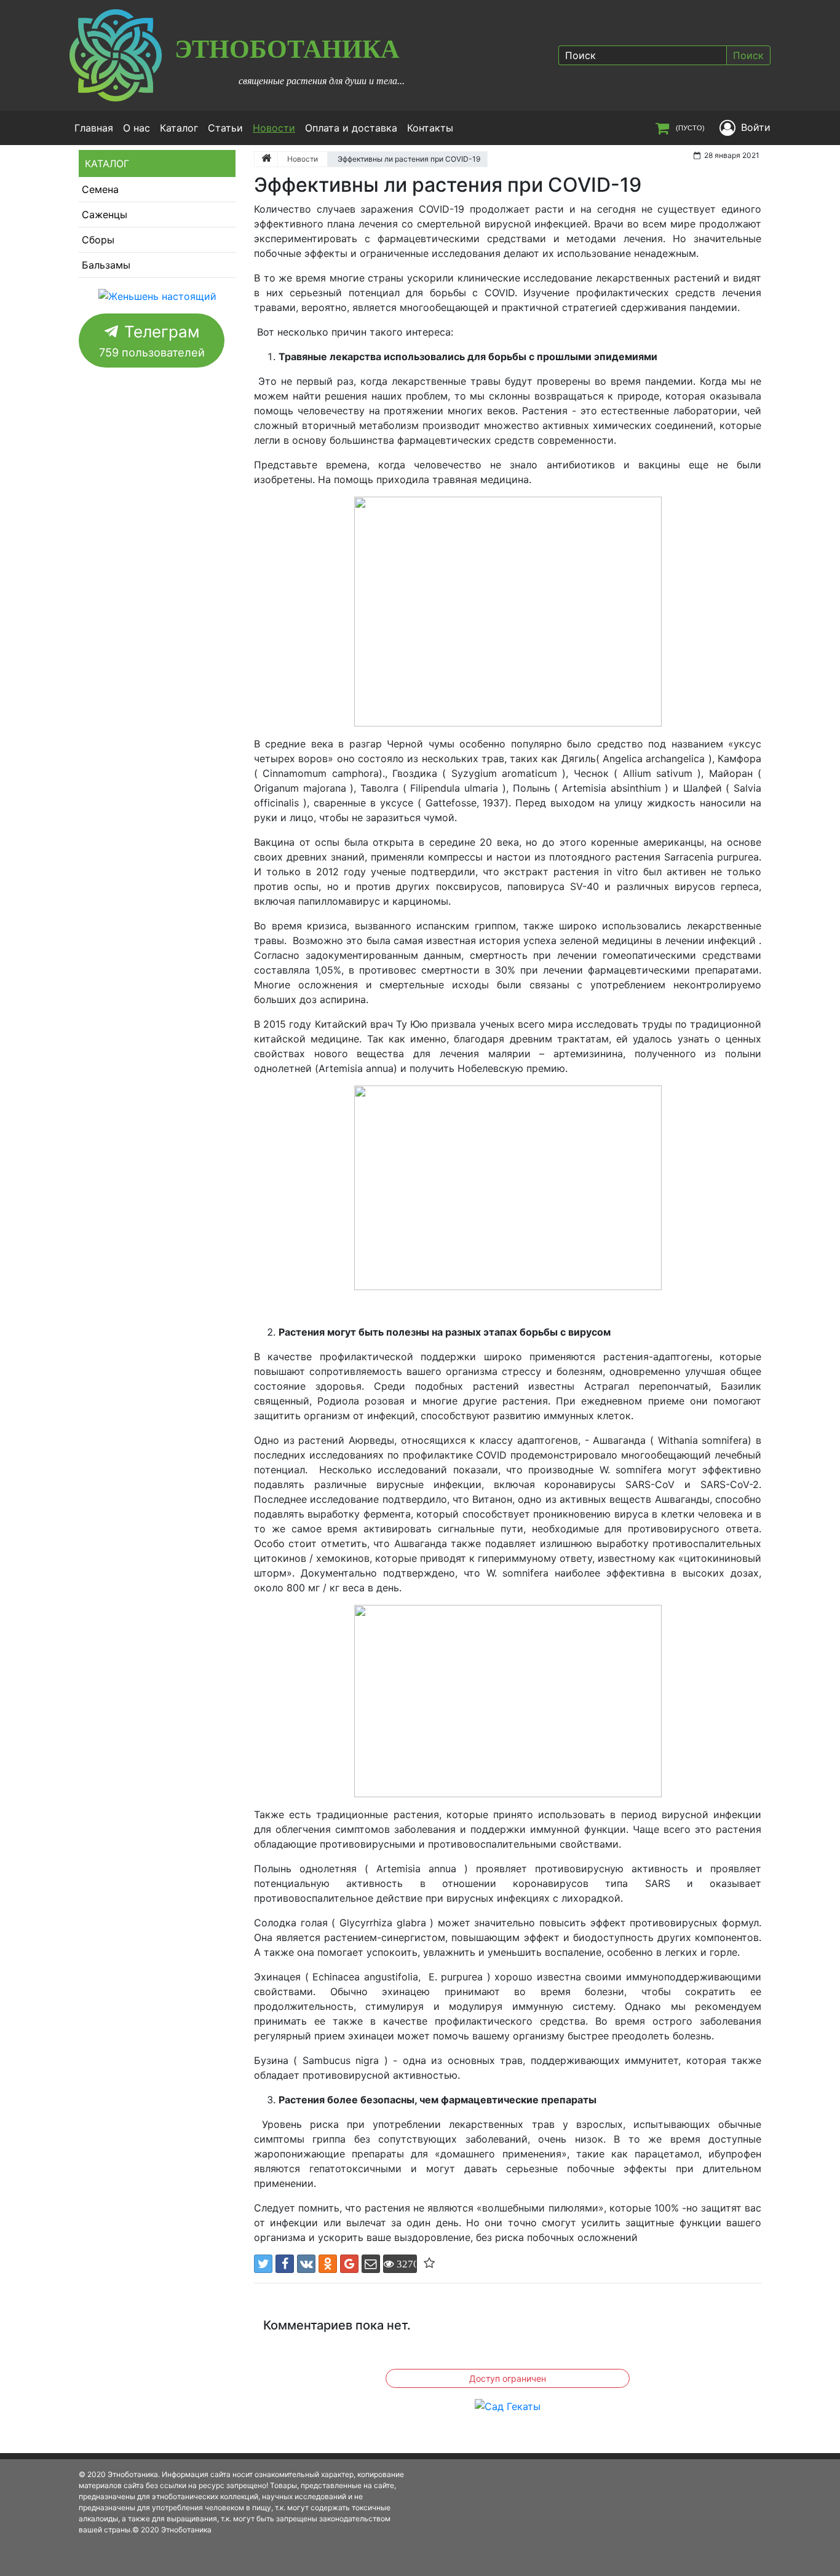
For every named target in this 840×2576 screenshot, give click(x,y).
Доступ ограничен (508, 2378)
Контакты (430, 128)
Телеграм (152, 341)
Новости (276, 128)
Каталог (179, 128)
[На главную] (266, 159)
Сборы (98, 240)
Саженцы (105, 215)
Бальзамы (106, 265)
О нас (137, 128)
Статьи (225, 128)
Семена (100, 189)
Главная (94, 128)
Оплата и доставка (351, 128)
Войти (756, 127)
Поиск (748, 55)
